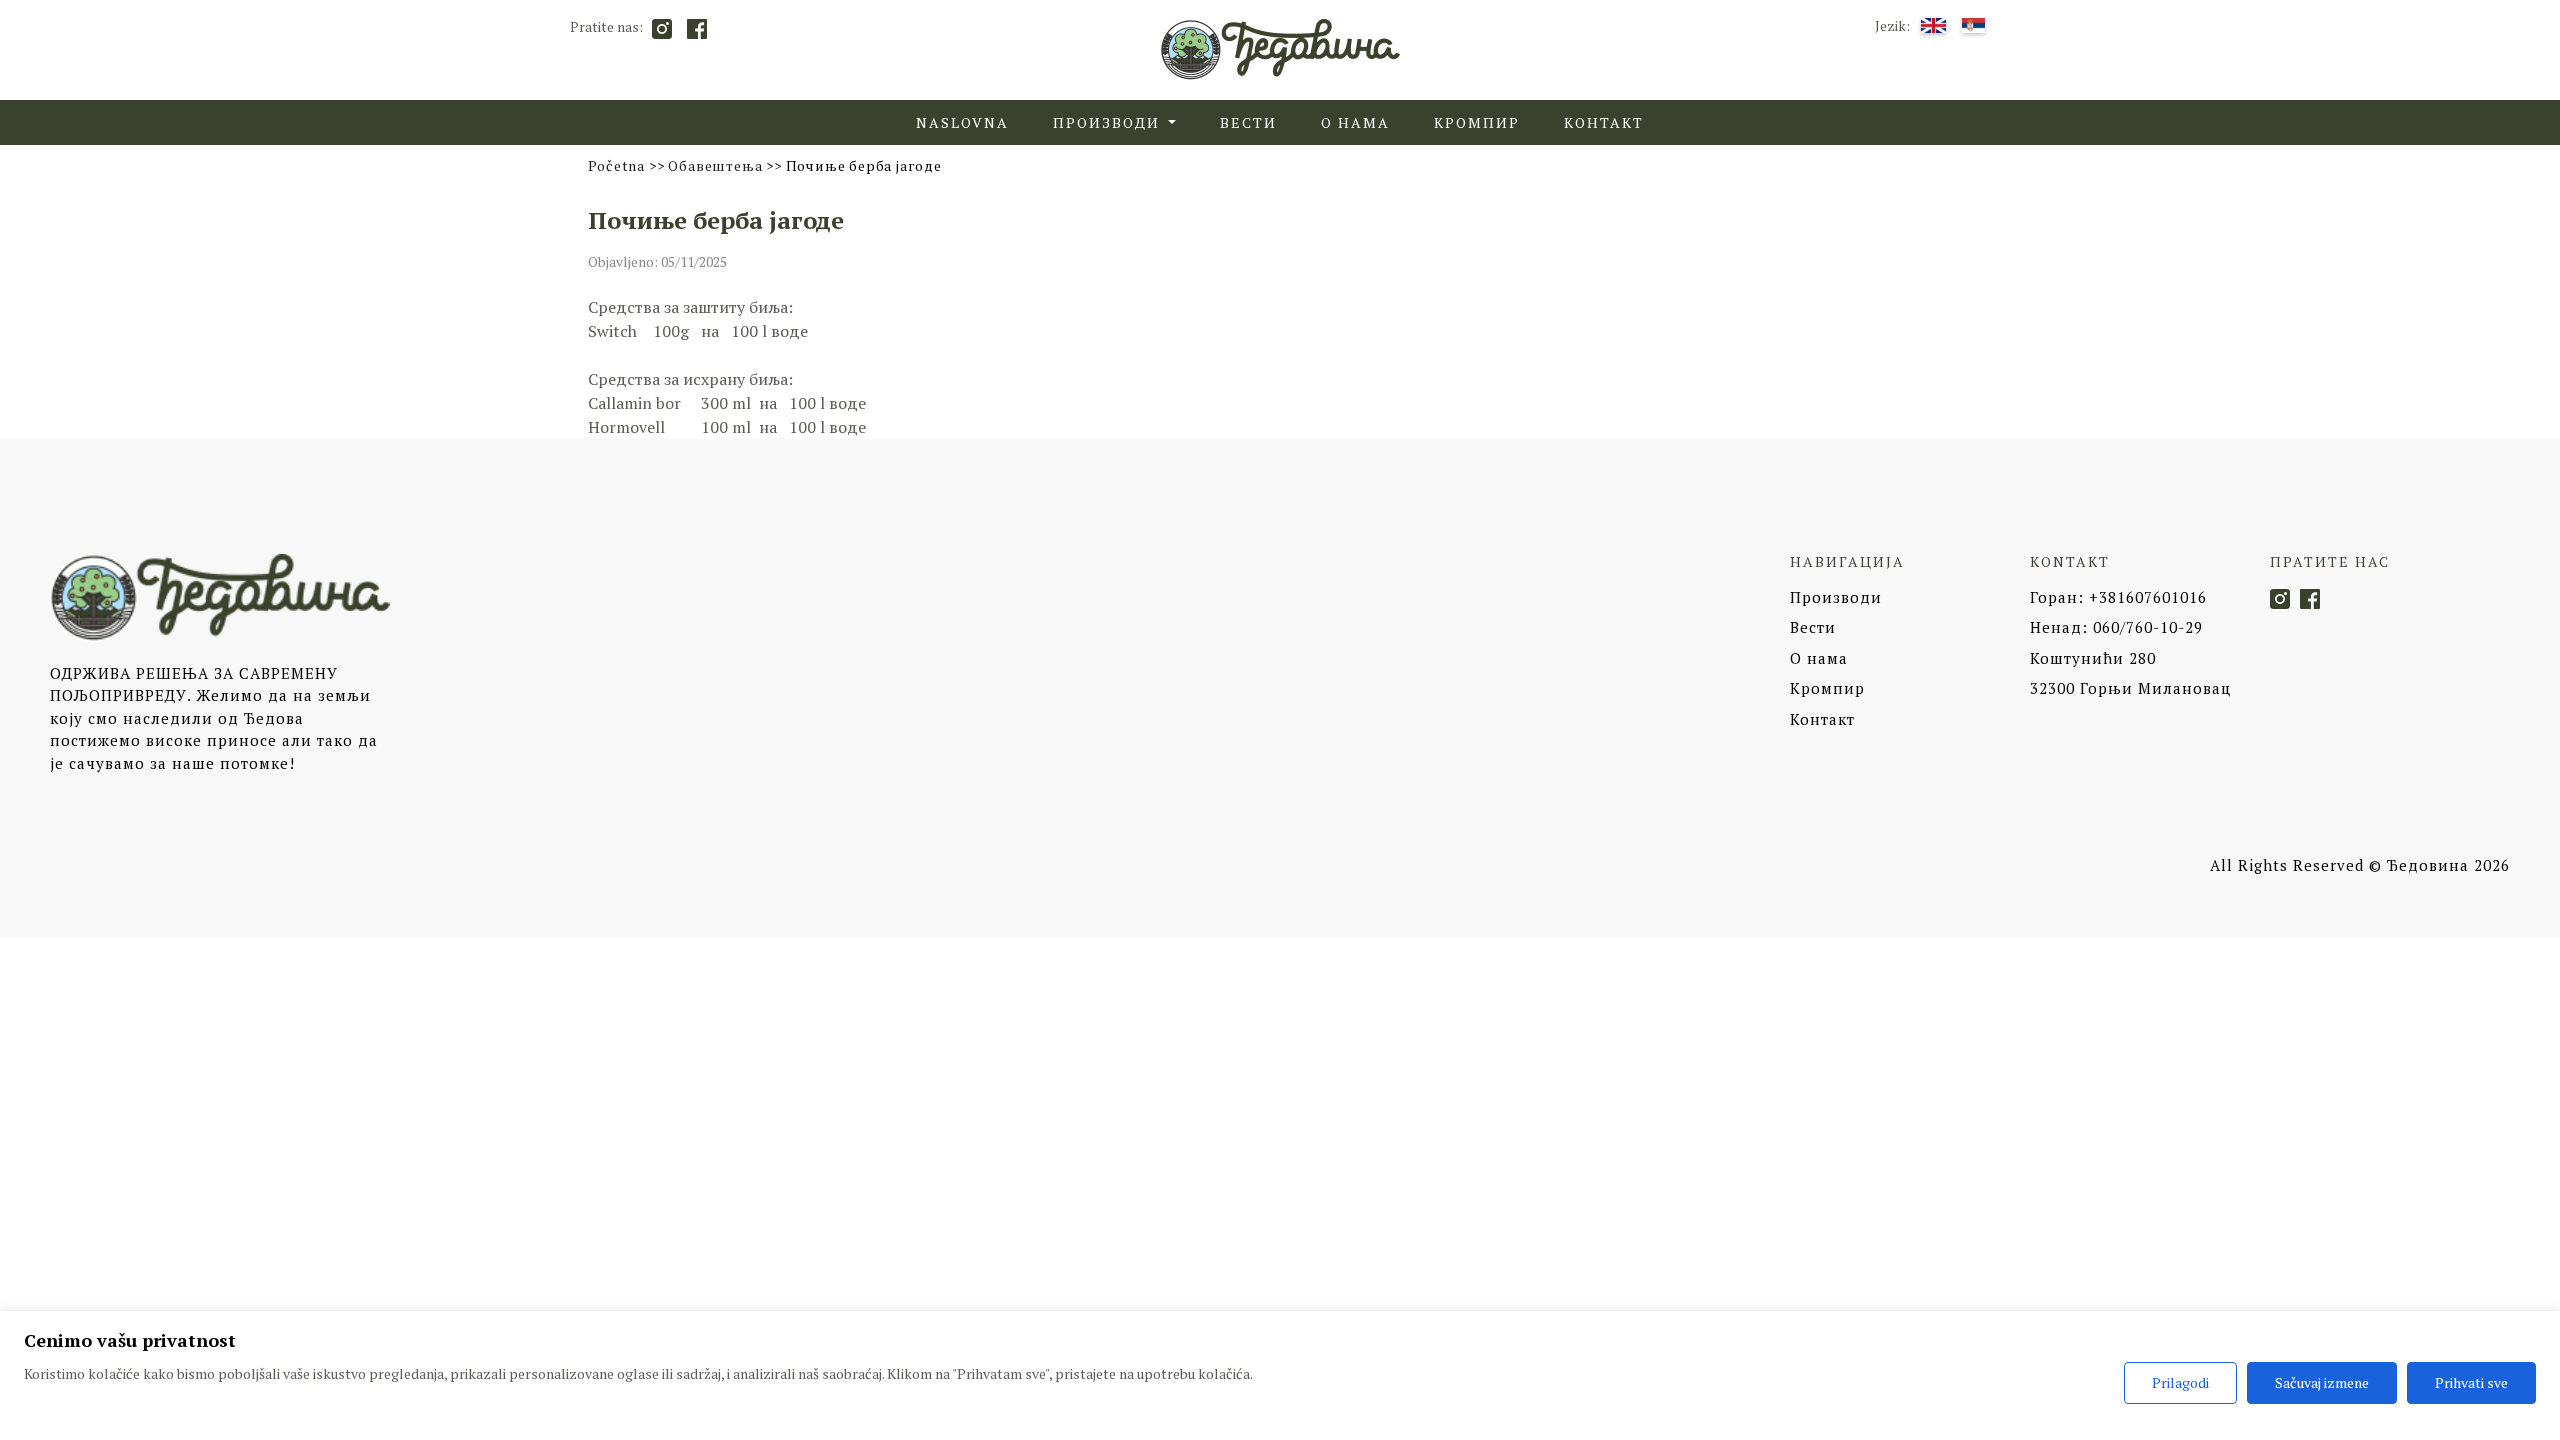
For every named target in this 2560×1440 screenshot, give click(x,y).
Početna (617, 165)
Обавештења (715, 165)
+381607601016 (2118, 597)
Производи (1836, 597)
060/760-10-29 (2116, 627)
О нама (1355, 122)
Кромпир (1477, 122)
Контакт (1604, 122)
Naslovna (962, 122)
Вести (1248, 122)
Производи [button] (1109, 122)
